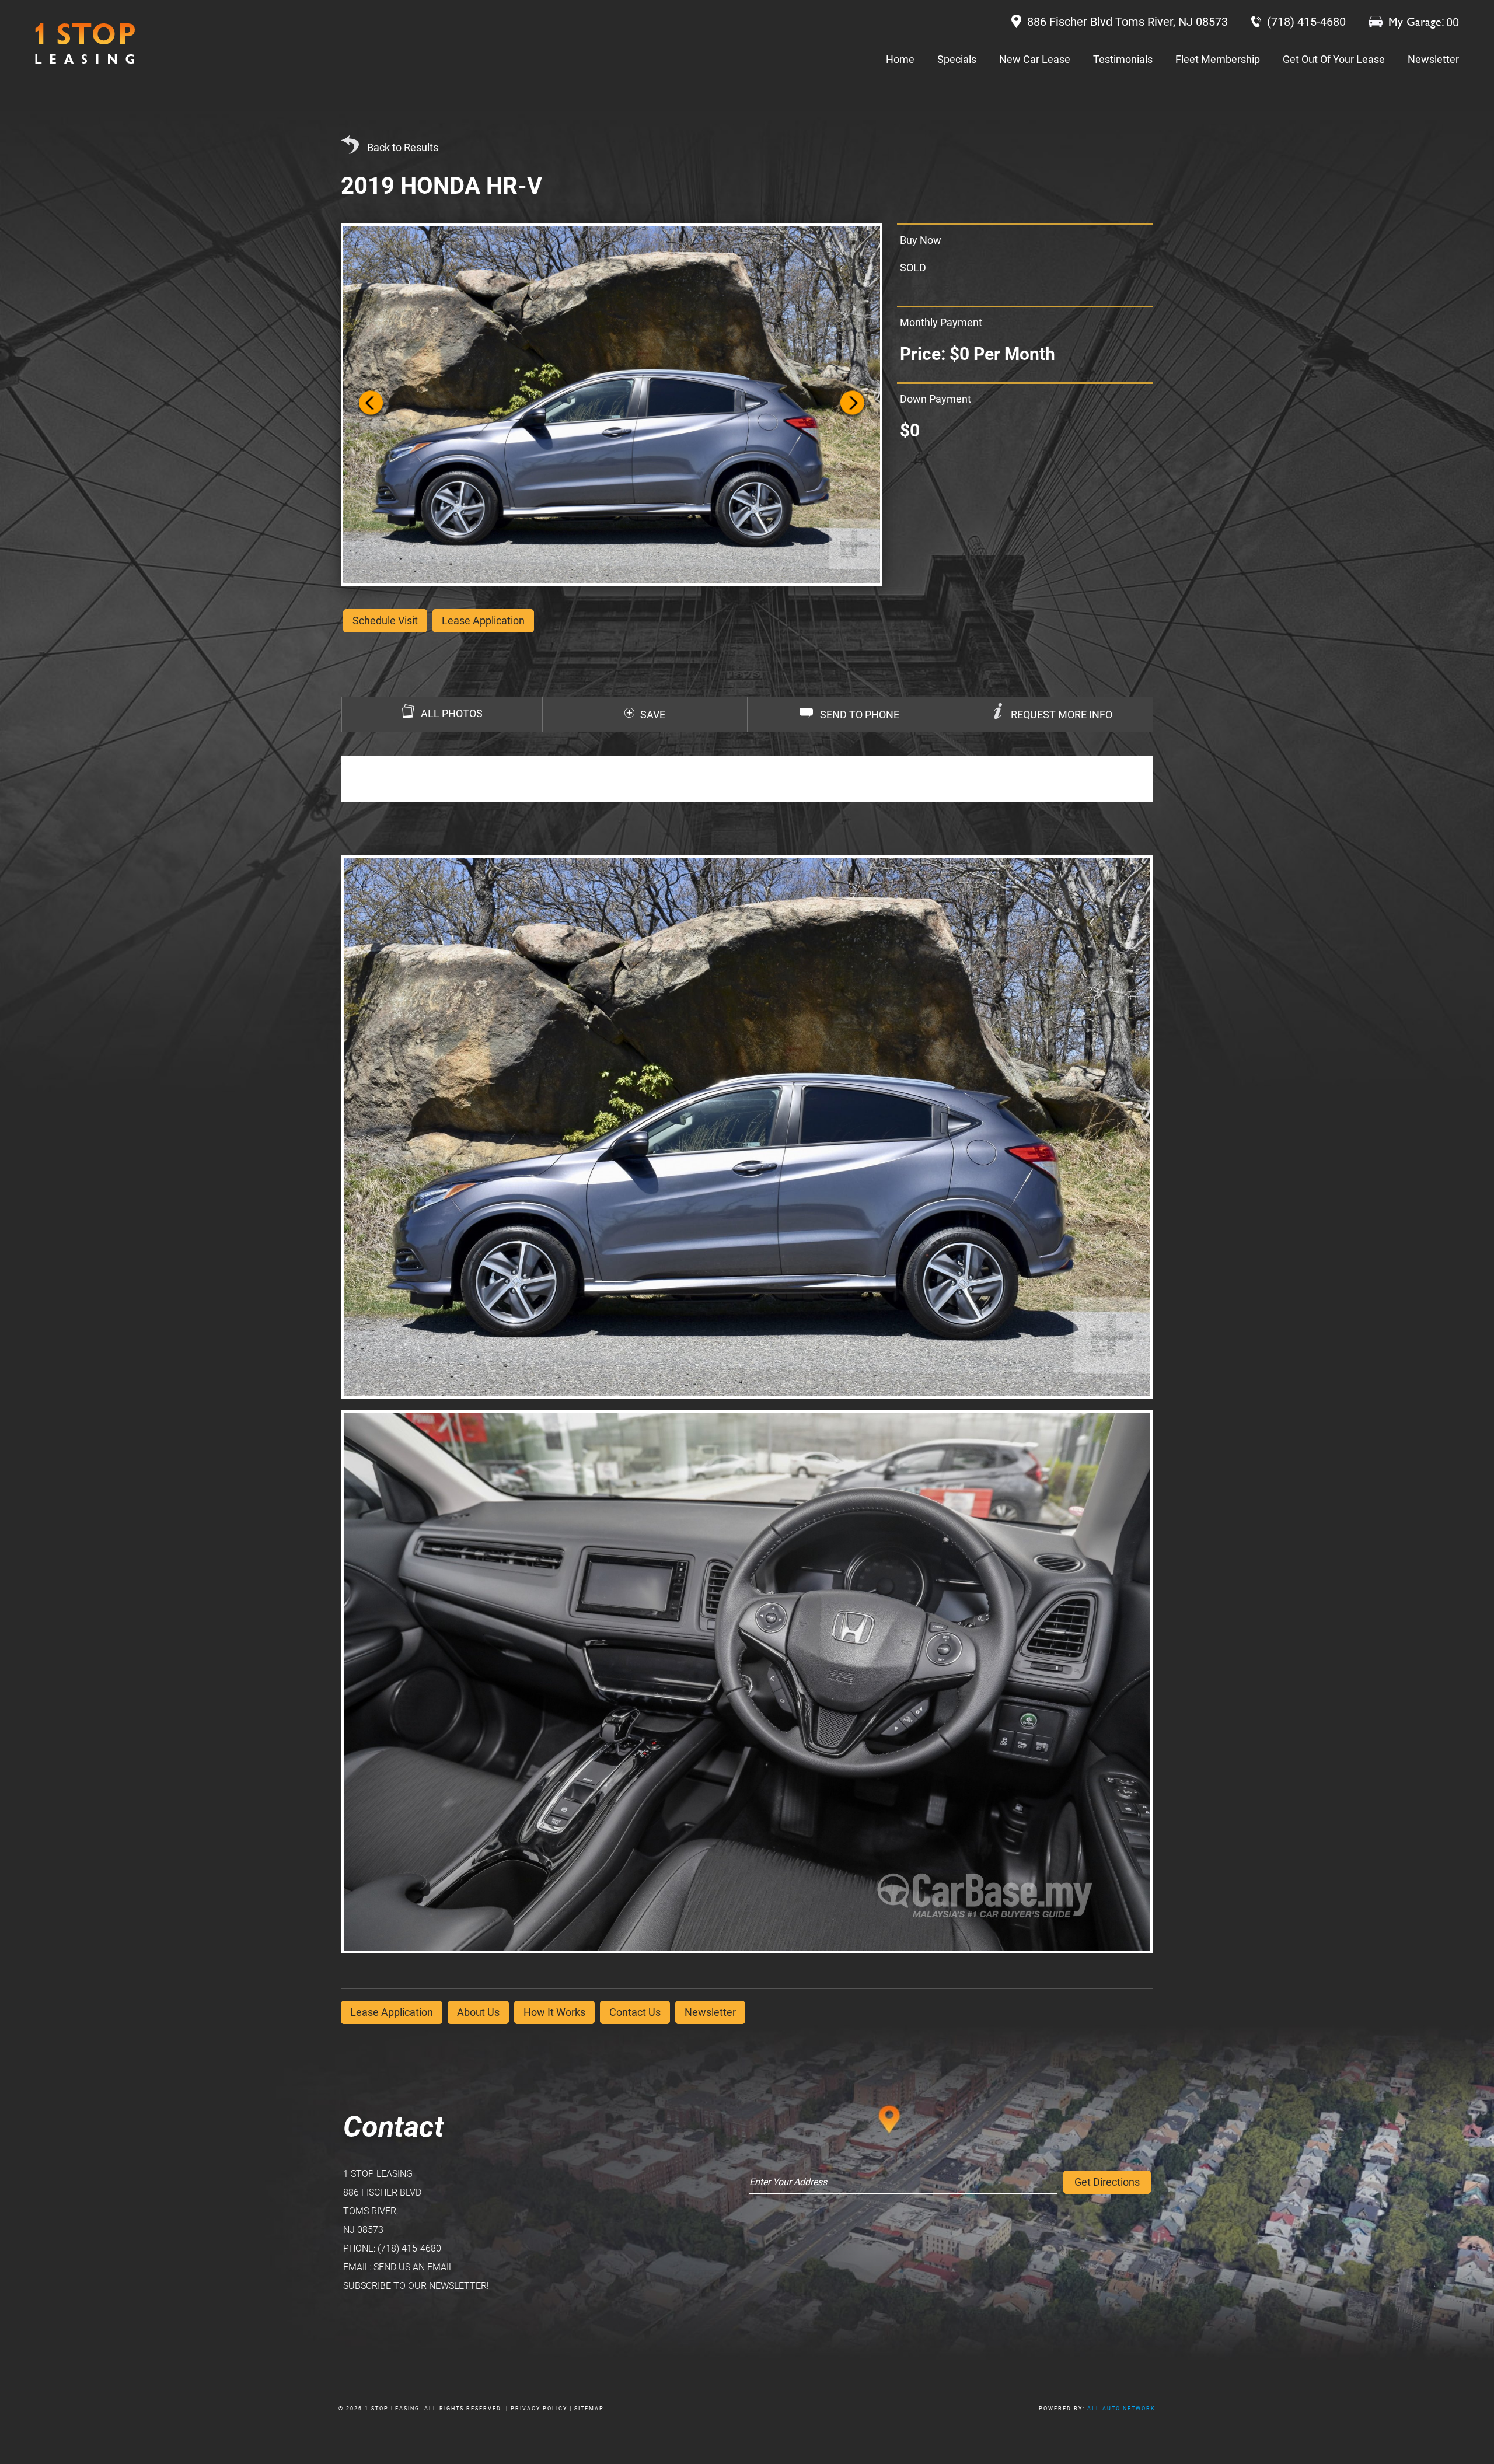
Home (900, 59)
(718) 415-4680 (409, 2248)
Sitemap (589, 2409)
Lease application (483, 621)
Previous (371, 405)
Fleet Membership (1218, 59)
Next (852, 405)
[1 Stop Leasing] (85, 43)
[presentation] (1053, 715)
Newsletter (1433, 59)
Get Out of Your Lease (1334, 59)
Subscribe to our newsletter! (416, 2286)
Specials (957, 59)
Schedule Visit (385, 621)
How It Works (554, 2012)
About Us (478, 2012)
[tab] (1052, 715)
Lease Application (392, 2012)
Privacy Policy (539, 2409)
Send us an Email (413, 2267)
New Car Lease (1035, 59)
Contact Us (635, 2012)
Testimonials (1123, 59)
